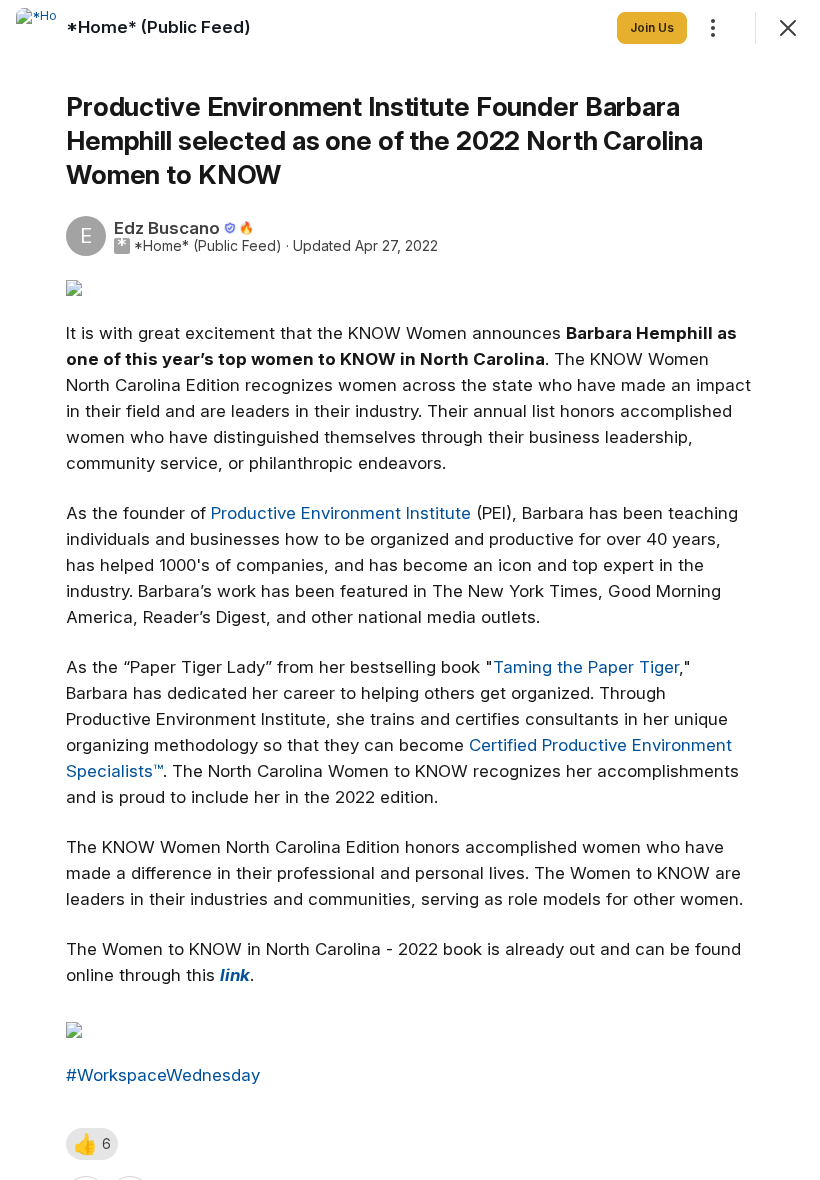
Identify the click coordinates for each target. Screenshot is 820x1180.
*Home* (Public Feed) (208, 246)
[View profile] (36, 28)
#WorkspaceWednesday (163, 1075)
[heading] (158, 27)
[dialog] (410, 590)
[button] (92, 1144)
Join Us (652, 27)
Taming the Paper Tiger (586, 667)
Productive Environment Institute (341, 513)
